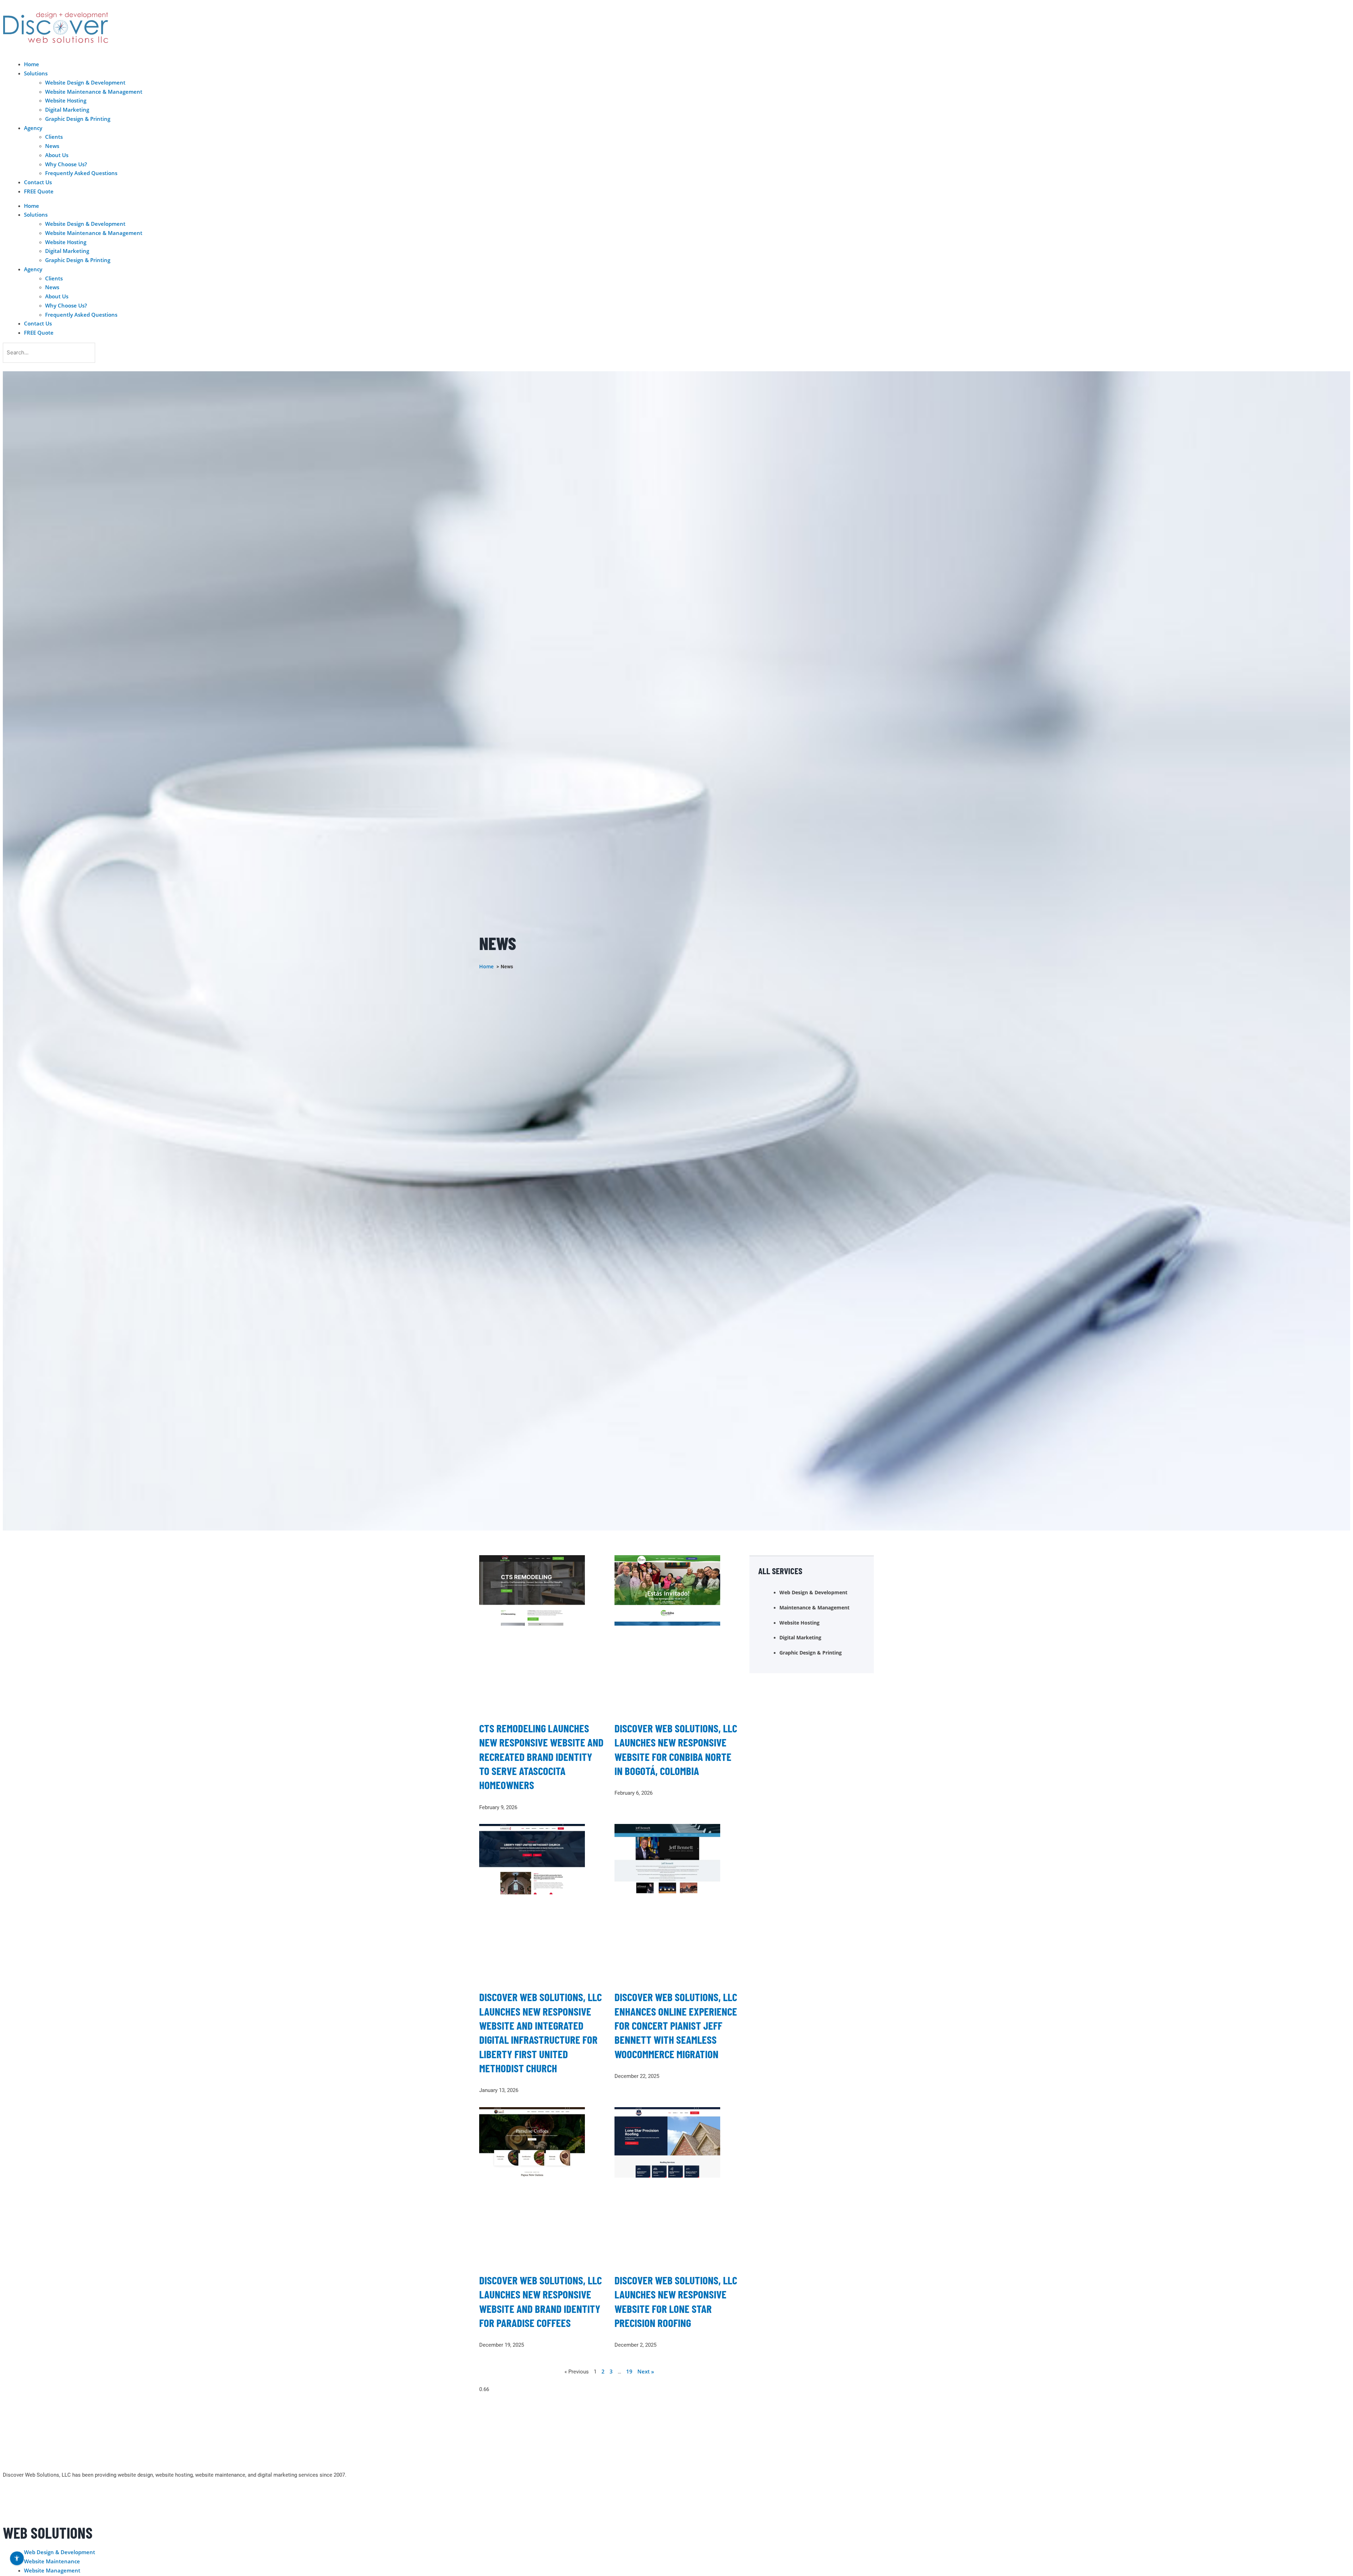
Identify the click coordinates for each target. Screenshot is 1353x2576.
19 (629, 2371)
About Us (57, 155)
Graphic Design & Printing (78, 119)
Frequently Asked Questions (81, 173)
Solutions (36, 73)
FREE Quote (39, 191)
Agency (33, 128)
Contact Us (38, 182)
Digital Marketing (67, 110)
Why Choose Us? (66, 164)
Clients (54, 137)
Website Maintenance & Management (94, 92)
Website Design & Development (85, 82)
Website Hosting (66, 100)
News (52, 146)
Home (32, 64)
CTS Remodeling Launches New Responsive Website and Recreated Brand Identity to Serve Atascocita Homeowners (541, 1756)
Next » (646, 2371)
